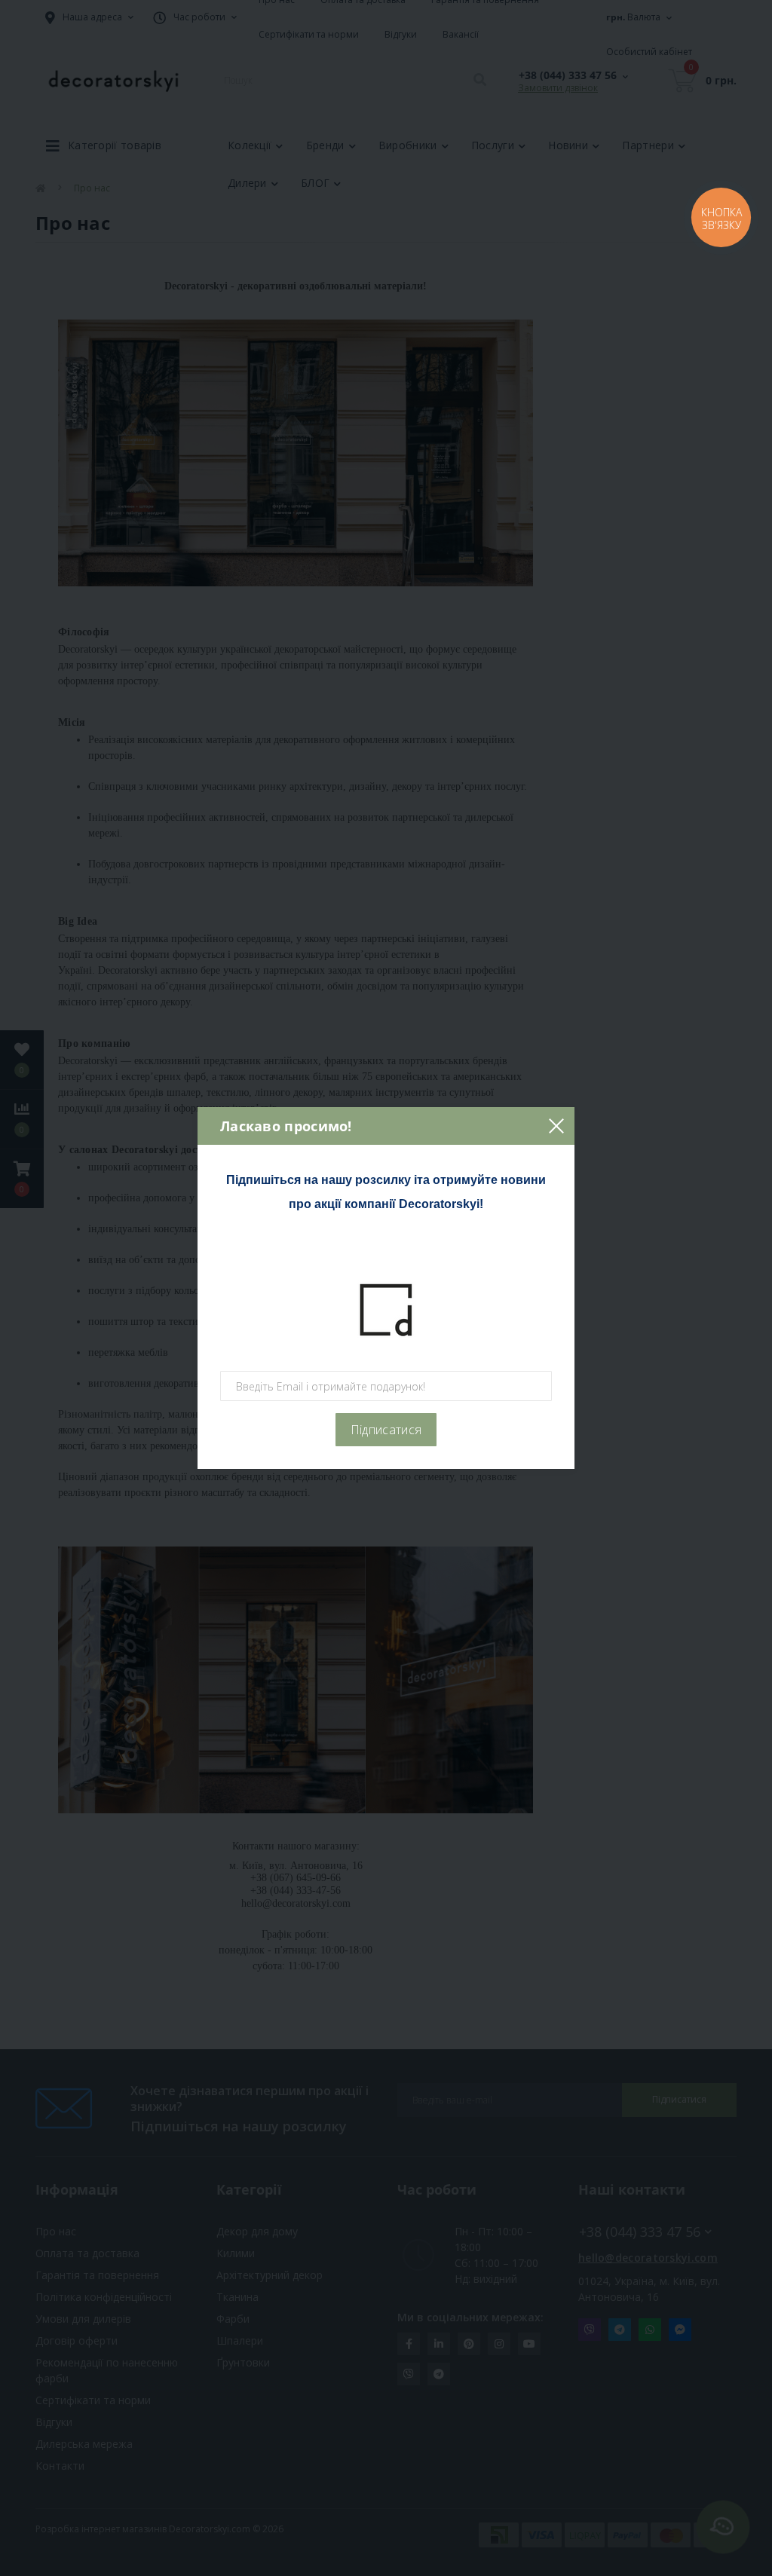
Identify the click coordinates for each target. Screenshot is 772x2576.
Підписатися (386, 1430)
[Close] (556, 1126)
